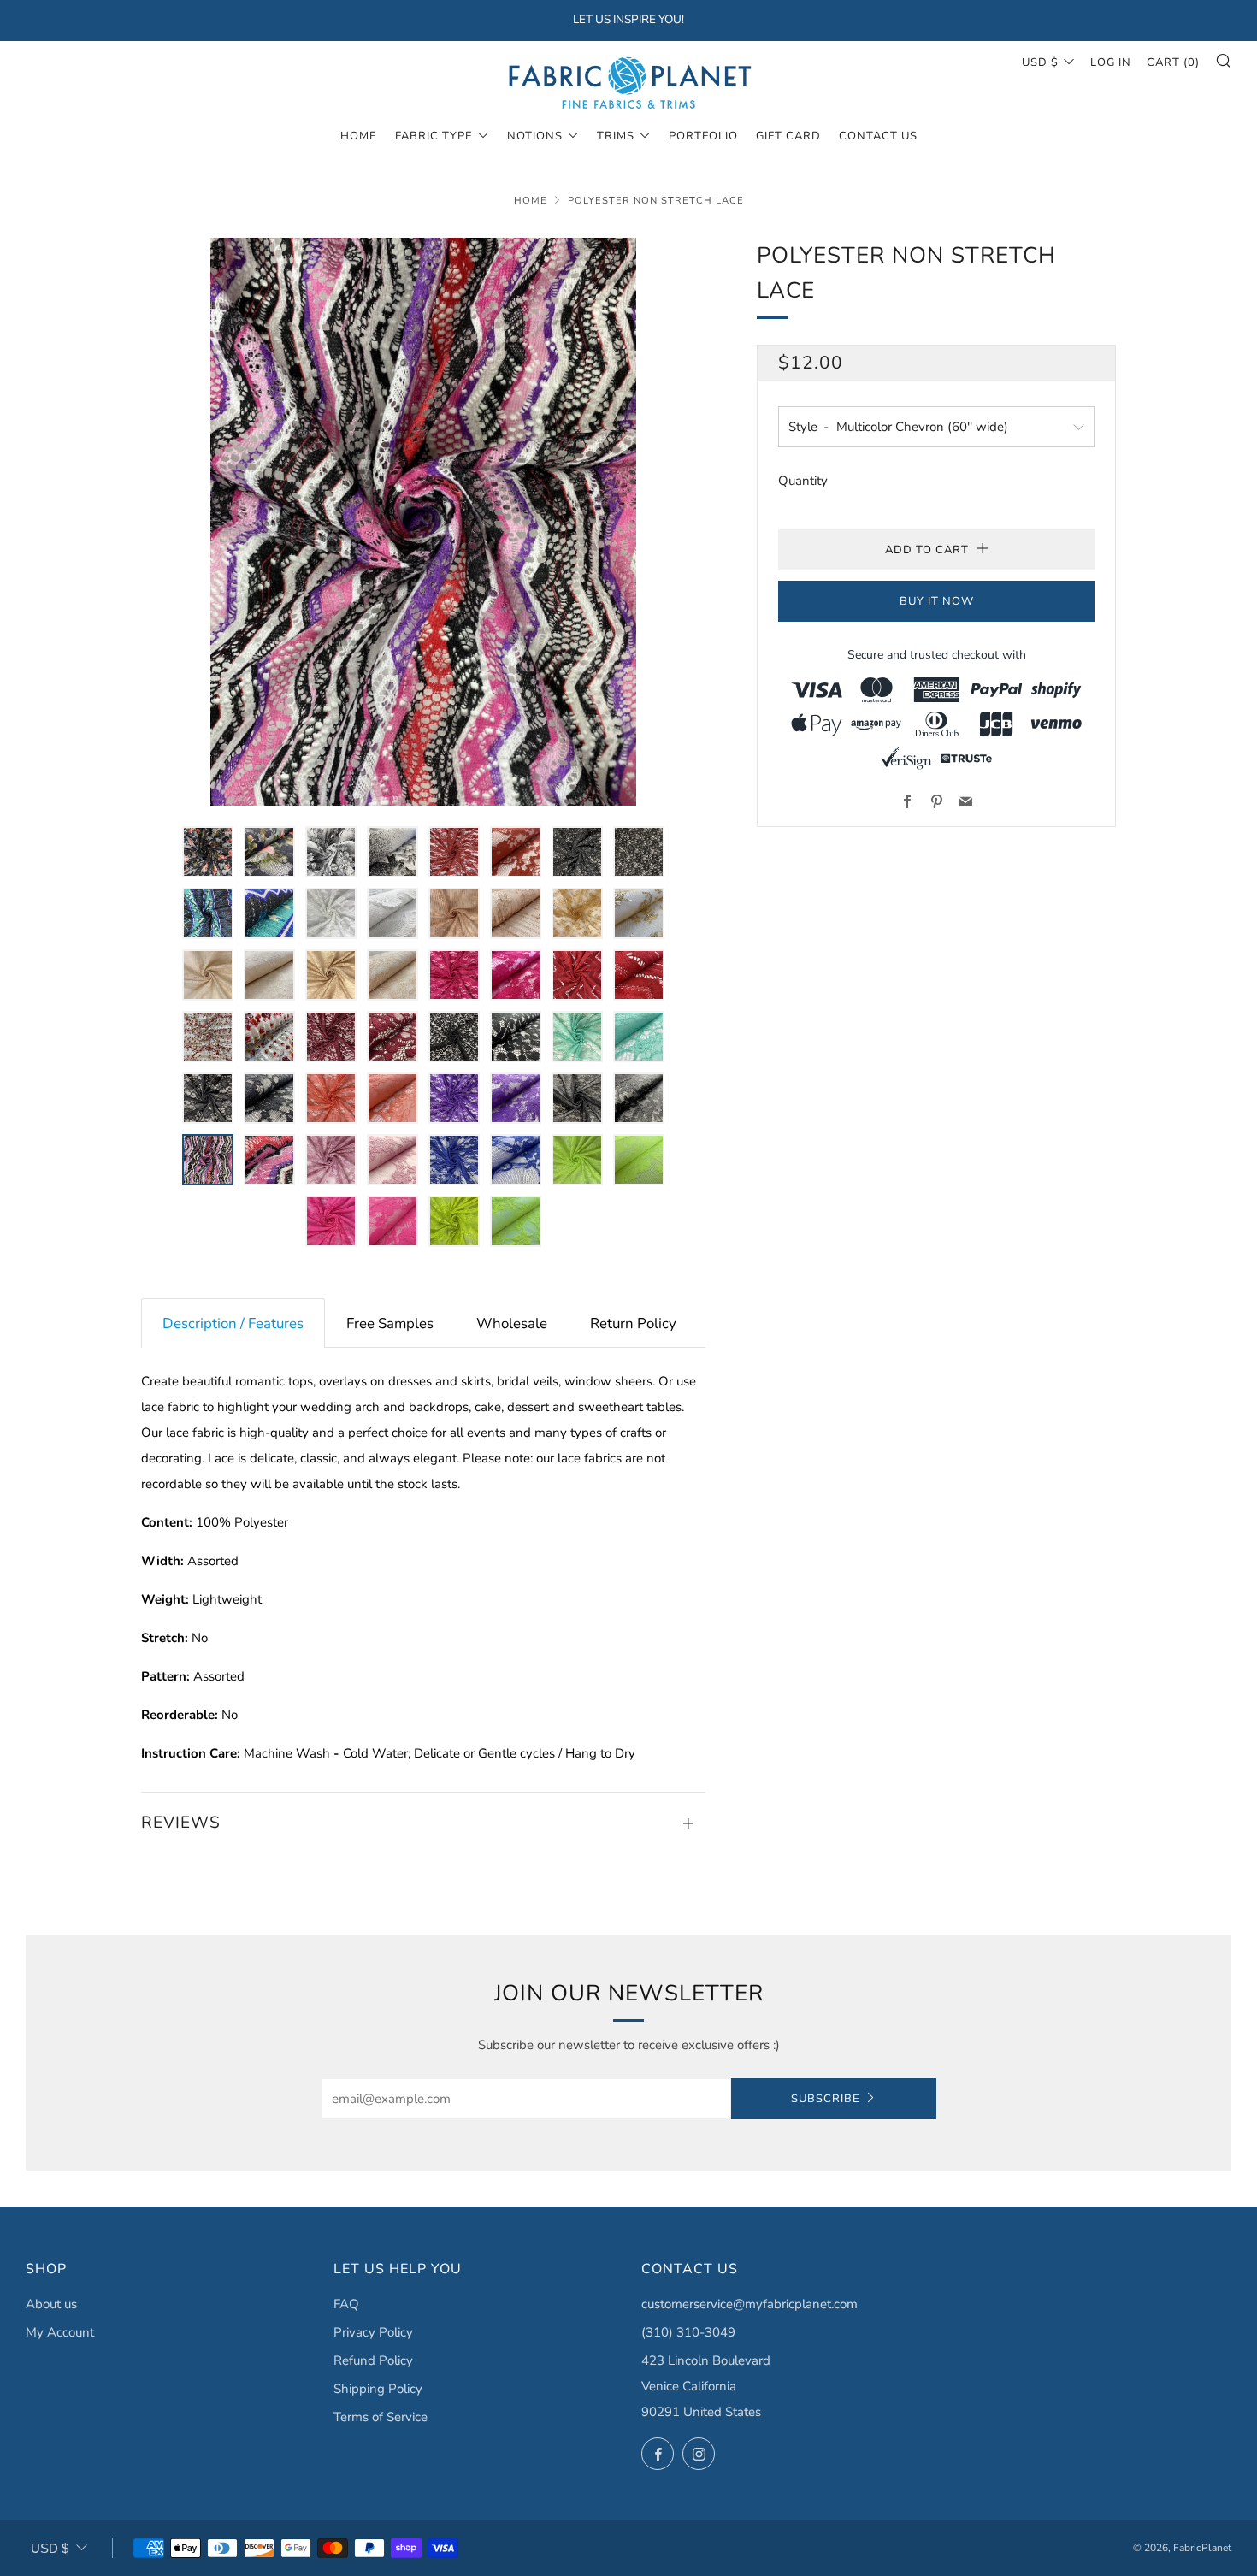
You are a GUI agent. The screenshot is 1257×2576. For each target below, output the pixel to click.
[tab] (233, 1323)
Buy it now (937, 601)
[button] (208, 852)
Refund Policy (373, 2360)
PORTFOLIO (703, 136)
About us (51, 2304)
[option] (423, 522)
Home (359, 136)
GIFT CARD (788, 136)
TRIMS (616, 136)
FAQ (346, 2304)
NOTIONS (535, 136)
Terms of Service (381, 2417)
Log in (1111, 62)
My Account (60, 2332)
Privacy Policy (373, 2332)
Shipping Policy (378, 2389)
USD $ (1040, 62)
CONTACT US (878, 136)
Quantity (803, 481)
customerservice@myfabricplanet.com (749, 2304)
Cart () (1173, 62)
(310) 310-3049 (688, 2332)
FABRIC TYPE (434, 136)
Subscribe (826, 2099)
